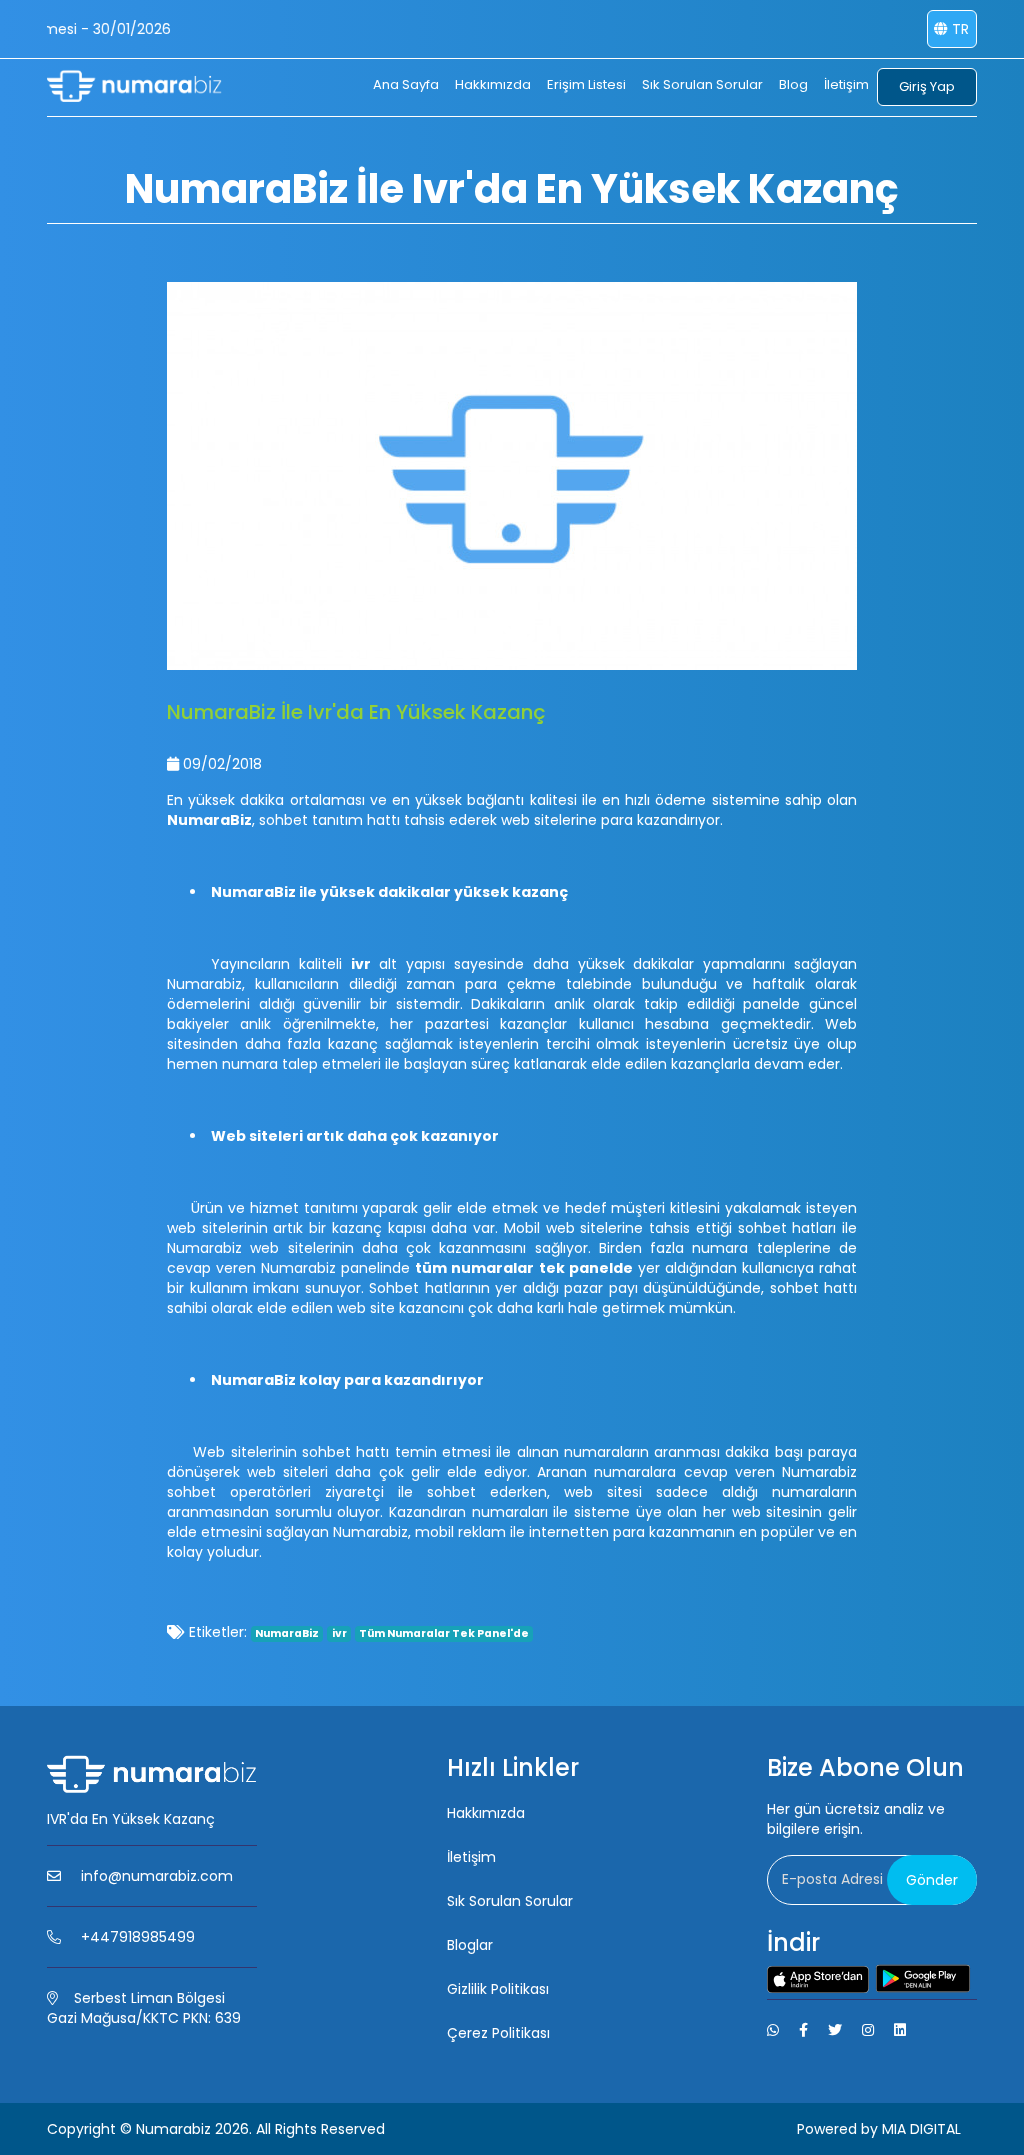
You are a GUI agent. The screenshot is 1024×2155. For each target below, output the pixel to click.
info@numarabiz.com (157, 1876)
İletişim (846, 84)
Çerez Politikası (498, 2033)
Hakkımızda (493, 84)
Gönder (932, 1880)
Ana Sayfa (406, 84)
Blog (793, 84)
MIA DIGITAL (921, 2129)
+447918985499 (138, 1937)
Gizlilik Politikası (498, 1989)
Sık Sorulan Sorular (702, 84)
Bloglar (470, 1945)
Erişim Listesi (586, 84)
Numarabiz (173, 2129)
